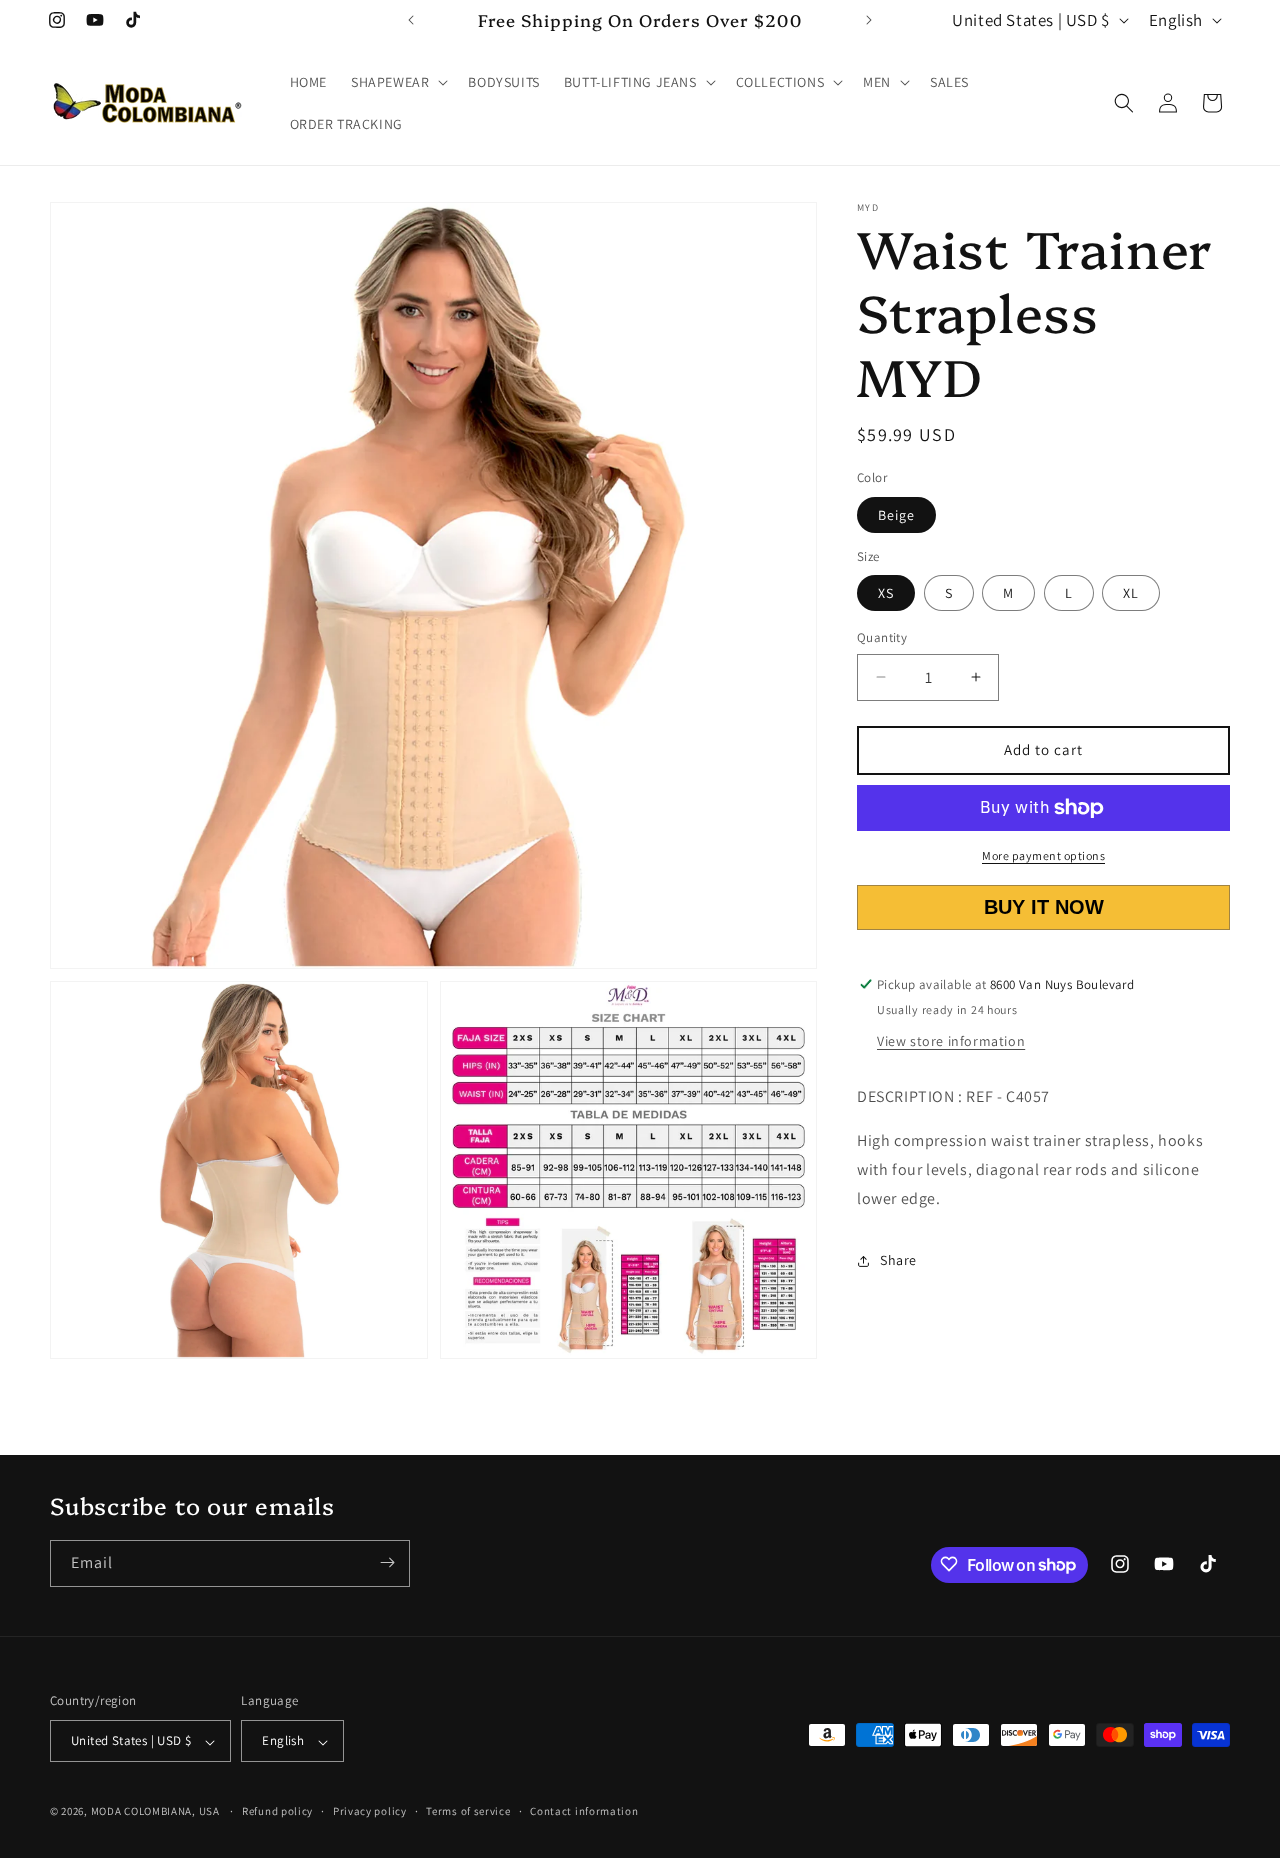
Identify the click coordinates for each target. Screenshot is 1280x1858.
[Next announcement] (869, 20)
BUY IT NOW (1044, 907)
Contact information (584, 1812)
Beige (896, 515)
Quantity (882, 637)
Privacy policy (370, 1812)
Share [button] (898, 1260)
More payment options (1043, 855)
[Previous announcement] (411, 20)
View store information (951, 1041)
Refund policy (277, 1812)
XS (886, 593)
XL (1131, 593)
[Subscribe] (387, 1562)
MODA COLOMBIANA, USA (155, 1812)
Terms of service (468, 1812)
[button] (397, 82)
